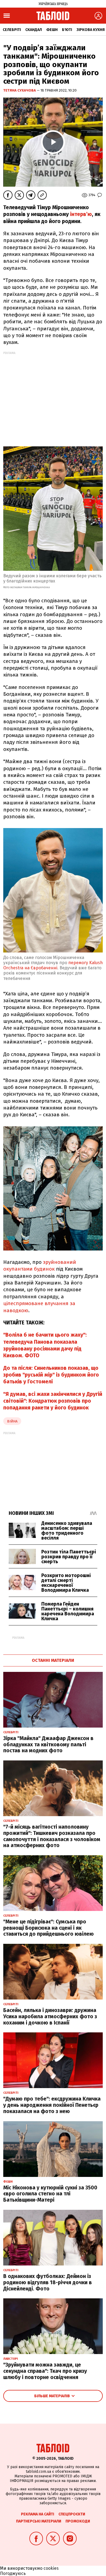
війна (12, 1421)
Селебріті (12, 30)
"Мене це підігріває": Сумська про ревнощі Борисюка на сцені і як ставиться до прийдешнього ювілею (49, 1928)
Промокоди (78, 2521)
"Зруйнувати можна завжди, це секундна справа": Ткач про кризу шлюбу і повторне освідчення (45, 2371)
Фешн (52, 30)
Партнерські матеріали (39, 2521)
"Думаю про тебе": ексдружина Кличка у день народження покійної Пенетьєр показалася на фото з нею (52, 2105)
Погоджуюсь (13, 2573)
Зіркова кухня (91, 30)
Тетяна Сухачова (20, 90)
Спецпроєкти (72, 2514)
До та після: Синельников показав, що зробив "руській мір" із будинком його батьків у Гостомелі (51, 1375)
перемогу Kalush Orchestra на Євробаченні (53, 965)
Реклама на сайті (38, 2514)
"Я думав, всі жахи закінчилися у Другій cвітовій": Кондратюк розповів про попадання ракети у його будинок (53, 1401)
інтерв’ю (81, 214)
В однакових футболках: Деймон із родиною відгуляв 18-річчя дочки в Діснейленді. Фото (48, 2282)
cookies (51, 2568)
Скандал (34, 30)
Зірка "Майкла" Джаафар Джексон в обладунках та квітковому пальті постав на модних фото (48, 1745)
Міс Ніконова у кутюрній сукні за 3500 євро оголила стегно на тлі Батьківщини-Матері (50, 2194)
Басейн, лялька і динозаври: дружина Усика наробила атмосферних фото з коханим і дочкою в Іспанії (50, 2016)
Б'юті (67, 30)
